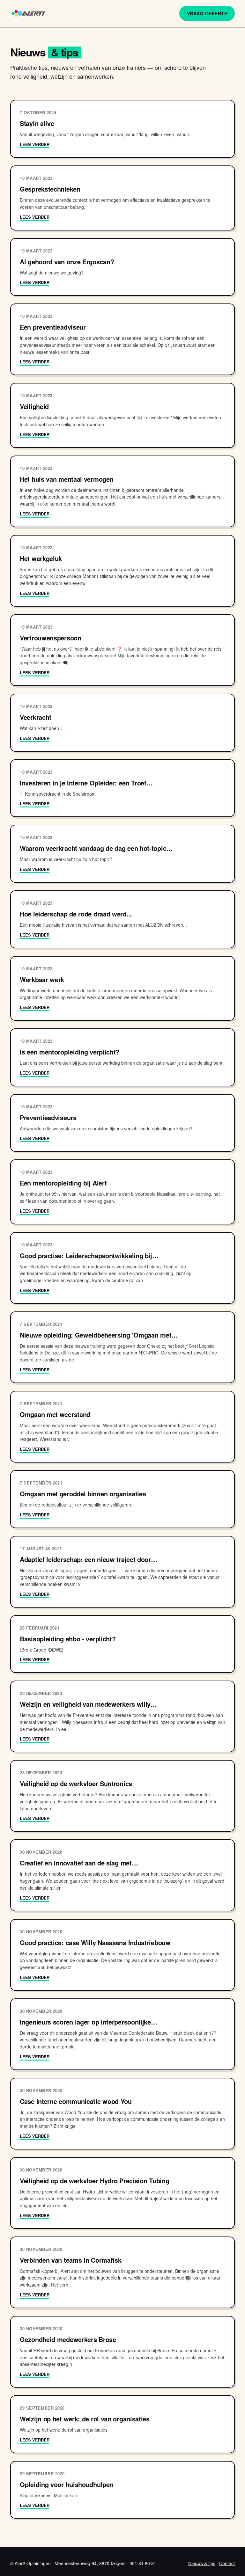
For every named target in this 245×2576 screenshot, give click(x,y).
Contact (227, 2563)
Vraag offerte (207, 13)
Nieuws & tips (202, 2563)
